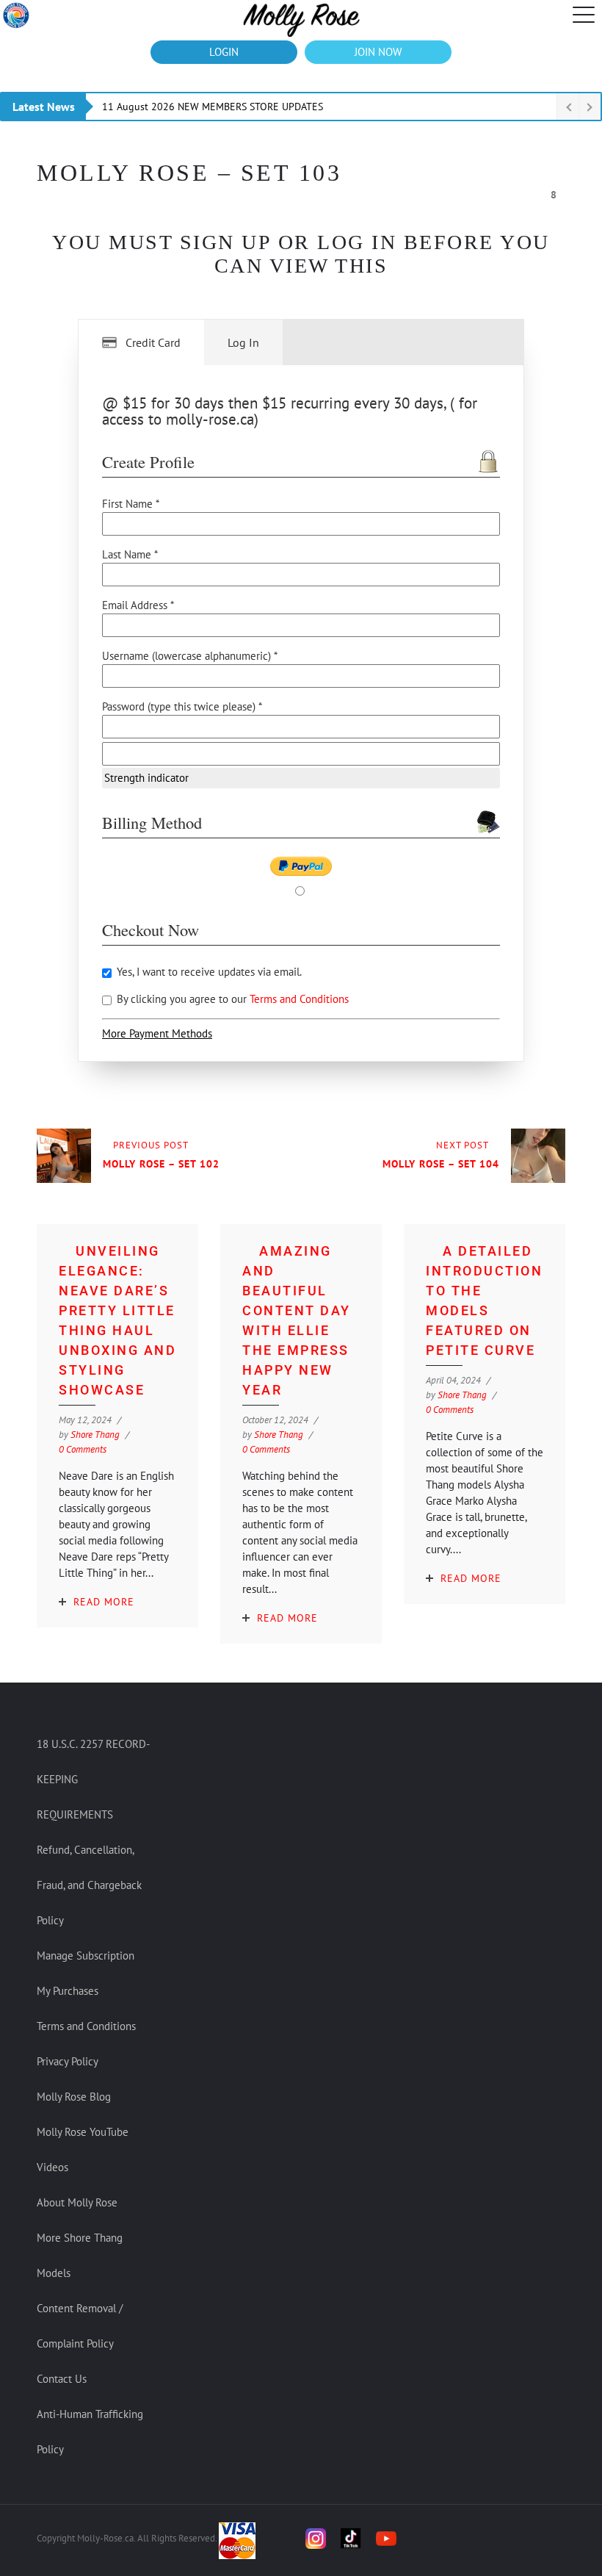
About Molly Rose (77, 2202)
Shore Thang (95, 1435)
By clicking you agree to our (231, 999)
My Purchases (68, 1991)
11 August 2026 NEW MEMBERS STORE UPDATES (213, 107)
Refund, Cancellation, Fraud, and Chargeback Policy (89, 1885)
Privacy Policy (68, 2061)
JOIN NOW (378, 52)
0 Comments (83, 1449)
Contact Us (62, 2379)
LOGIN (224, 52)
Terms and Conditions (299, 999)
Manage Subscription (86, 1956)
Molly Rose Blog (74, 2097)
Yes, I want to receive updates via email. (208, 972)
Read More (104, 1602)
